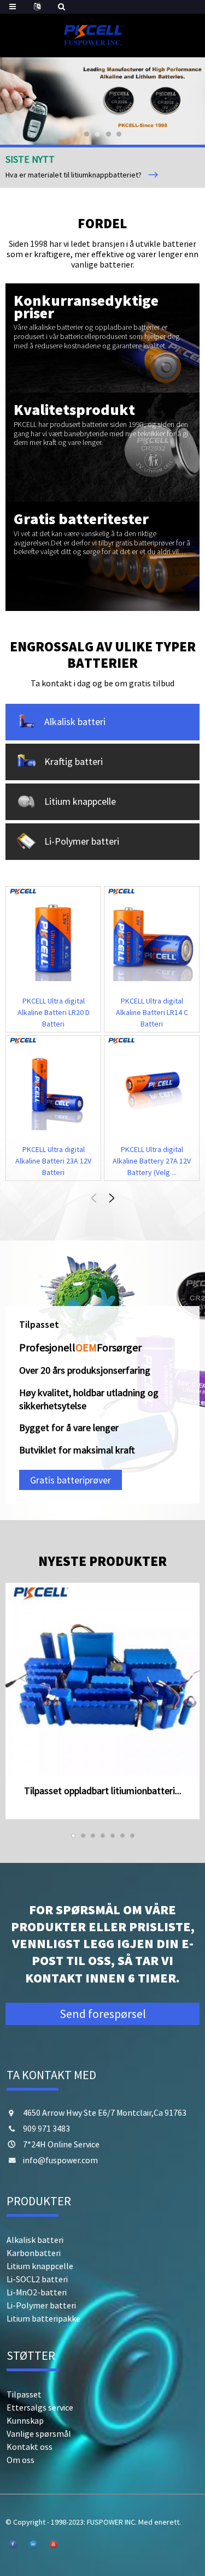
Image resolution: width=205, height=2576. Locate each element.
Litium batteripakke (43, 2318)
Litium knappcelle (40, 2266)
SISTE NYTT (30, 159)
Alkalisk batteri (35, 2240)
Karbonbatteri (34, 2253)
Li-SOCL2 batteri (37, 2279)
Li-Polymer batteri (41, 2305)
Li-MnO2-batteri (37, 2292)
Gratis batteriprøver (71, 1480)
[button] (25, 101)
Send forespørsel (103, 2014)
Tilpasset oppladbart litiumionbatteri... (103, 1791)
